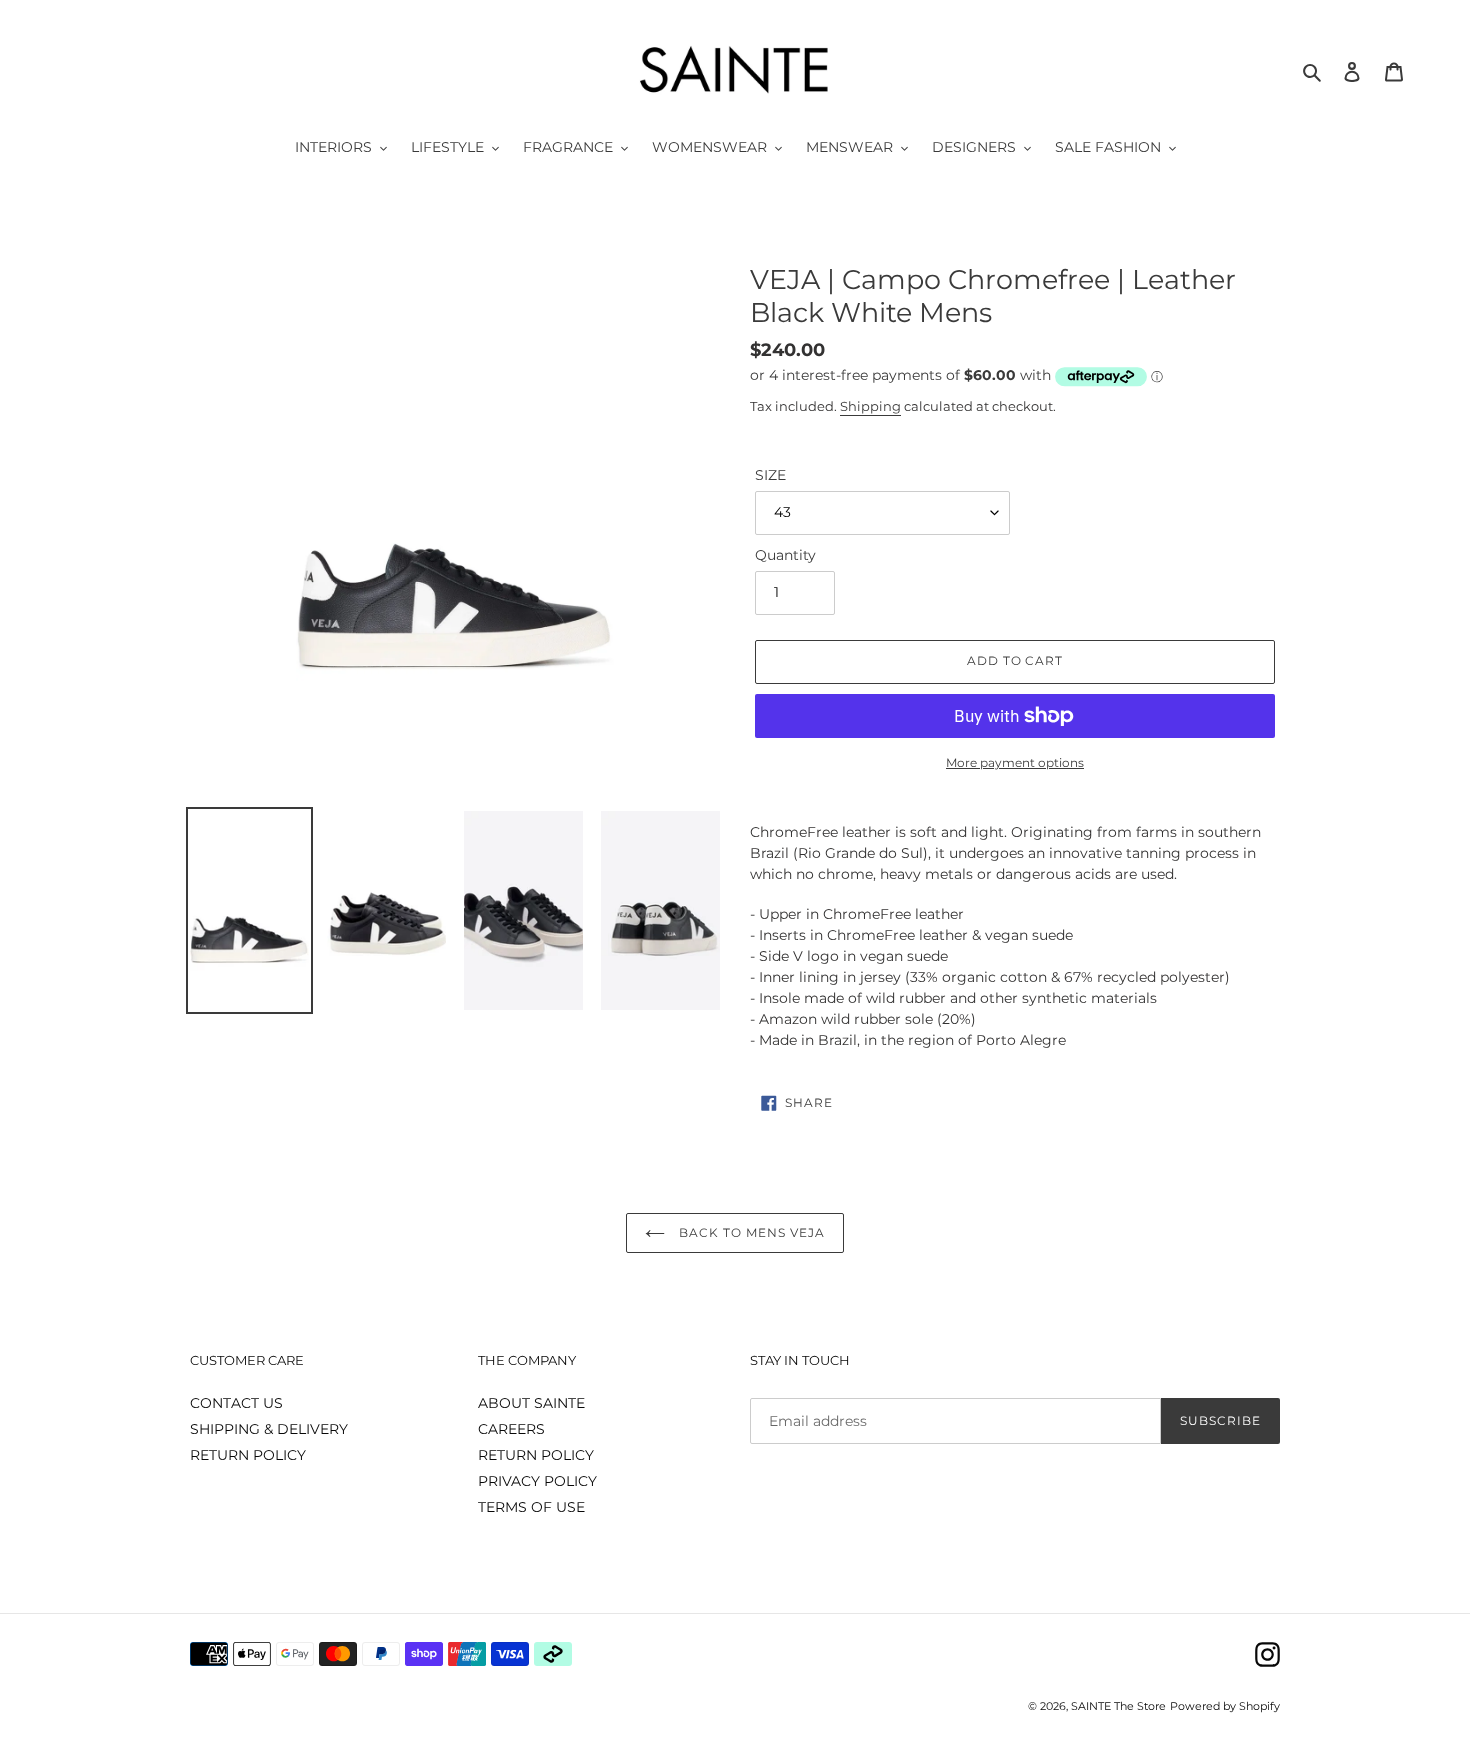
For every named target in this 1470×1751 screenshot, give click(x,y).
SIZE (770, 475)
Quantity (785, 555)
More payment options (1015, 762)
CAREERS (511, 1429)
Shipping (870, 406)
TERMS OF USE (531, 1507)
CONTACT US (236, 1403)
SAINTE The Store (1118, 1706)
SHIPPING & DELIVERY (269, 1429)
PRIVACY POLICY (537, 1481)
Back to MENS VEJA (749, 1232)
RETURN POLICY (248, 1455)
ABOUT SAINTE (531, 1403)
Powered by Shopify (1225, 1706)
